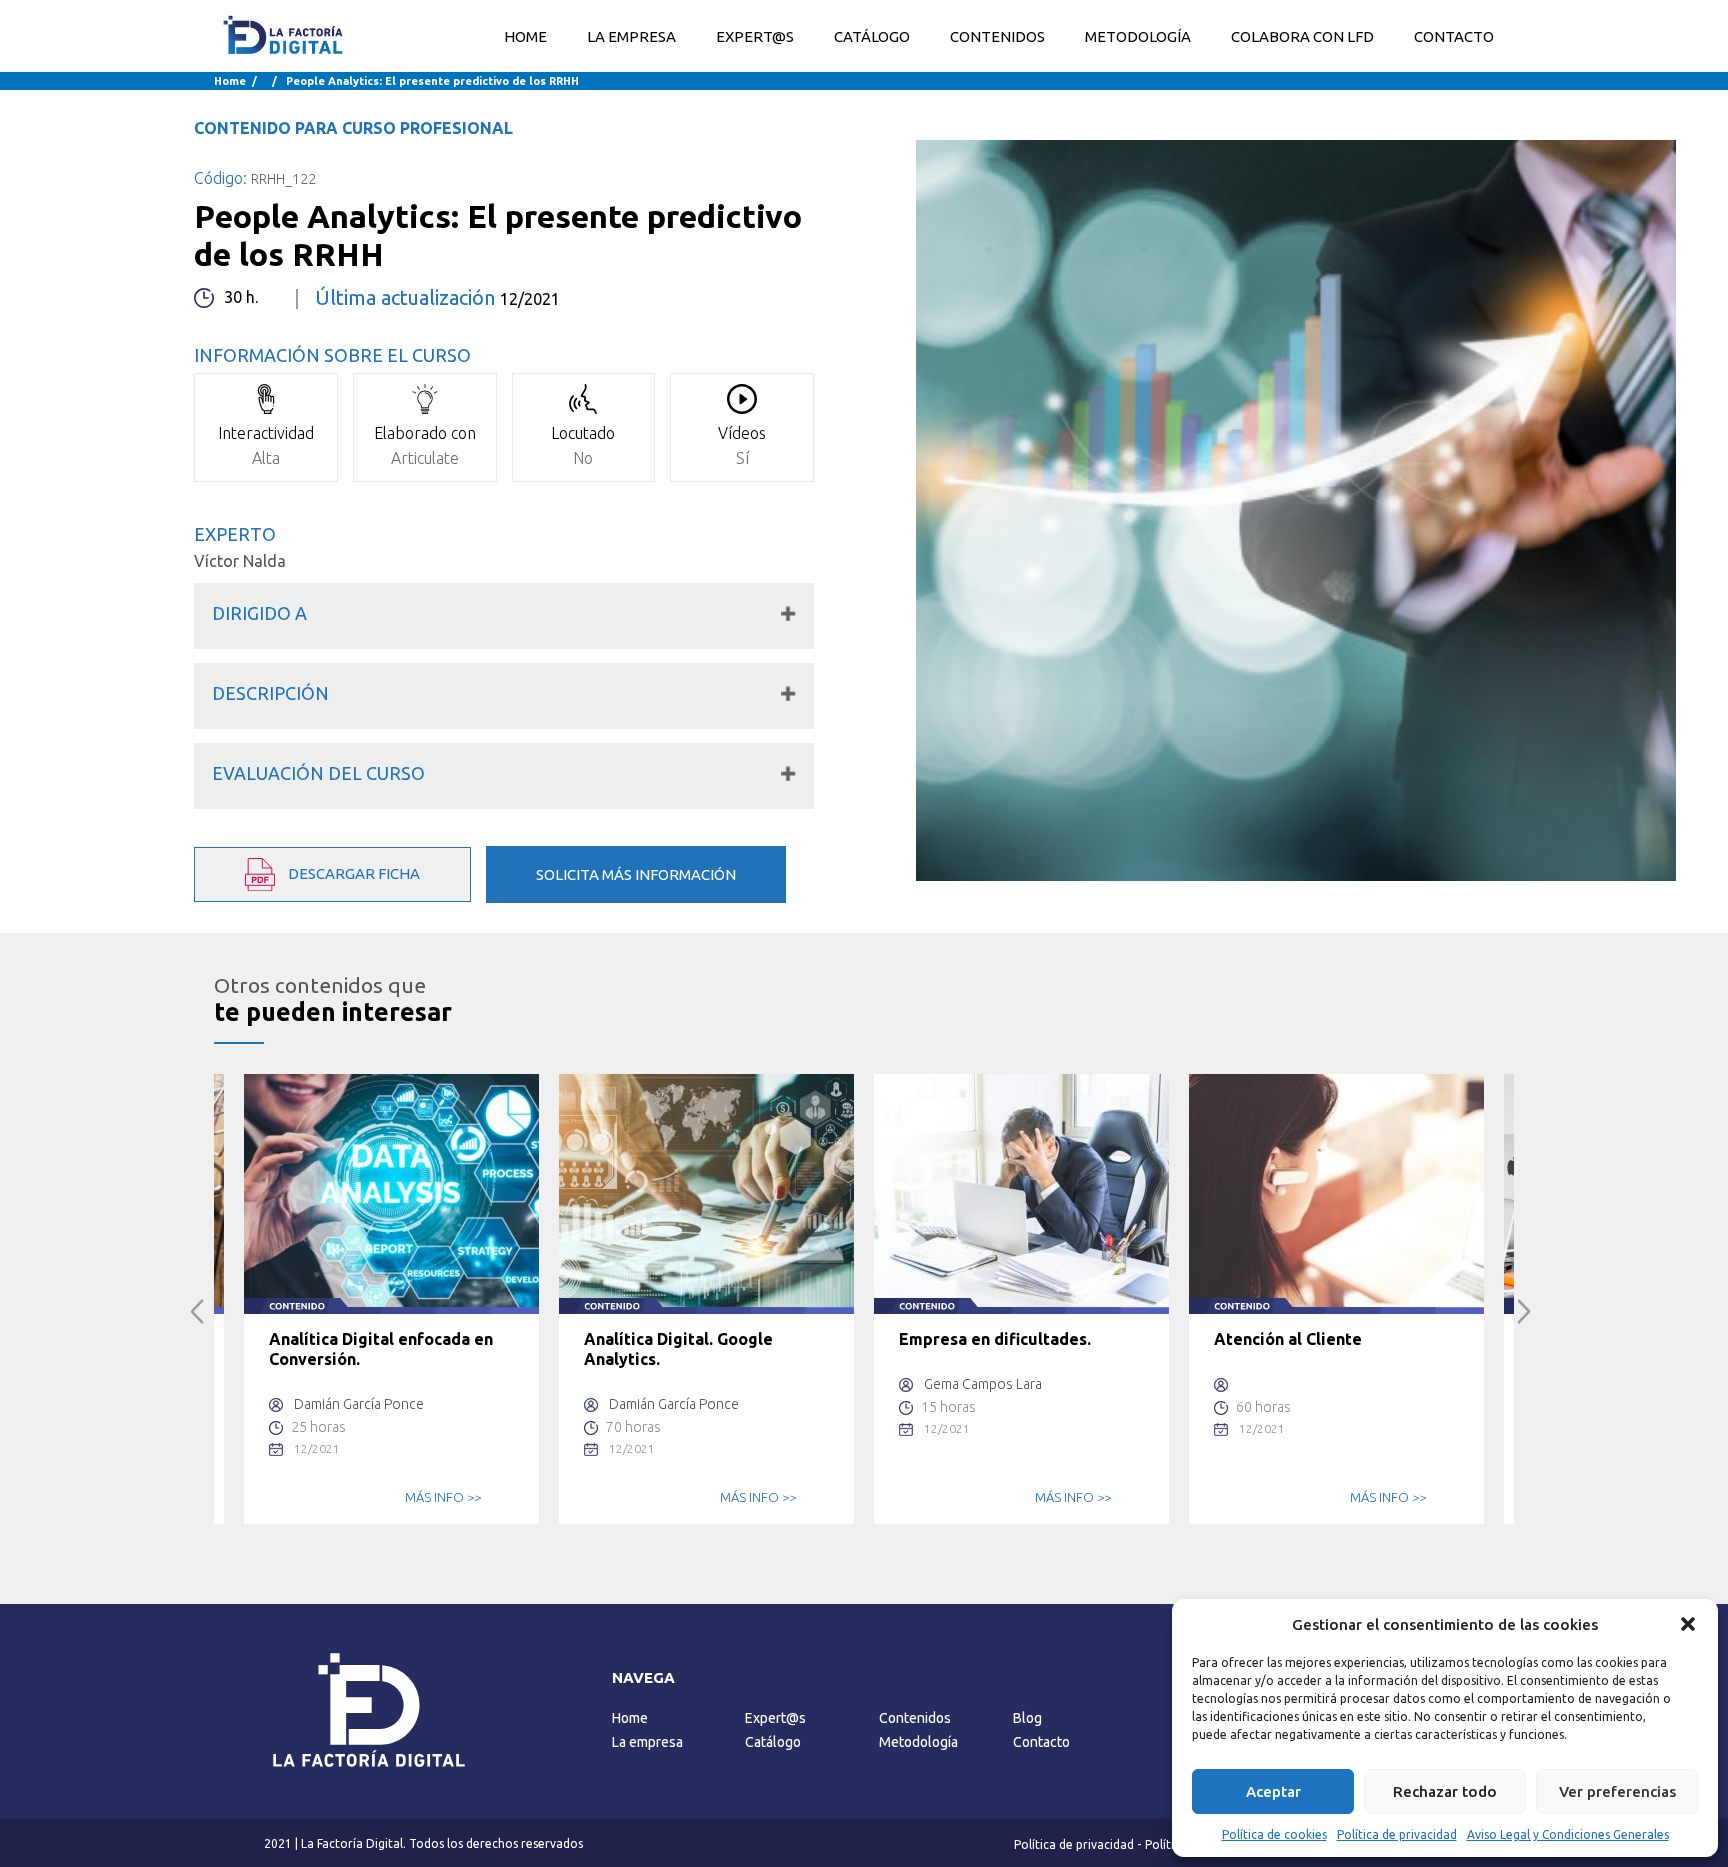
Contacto (1041, 1742)
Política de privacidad (1397, 1834)
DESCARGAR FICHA (352, 872)
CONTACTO (1454, 36)
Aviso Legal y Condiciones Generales (1568, 1834)
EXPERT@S (755, 36)
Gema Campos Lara (983, 1384)
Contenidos (915, 1718)
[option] (391, 1299)
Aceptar (1273, 1791)
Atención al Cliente (1288, 1339)
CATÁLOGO (872, 36)
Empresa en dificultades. (995, 1339)
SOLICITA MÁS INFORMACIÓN (636, 874)
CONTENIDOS (997, 36)
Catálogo (773, 1742)
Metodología (918, 1742)
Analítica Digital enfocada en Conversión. (381, 1349)
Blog (1027, 1718)
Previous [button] (197, 1311)
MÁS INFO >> (443, 1497)
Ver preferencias (1617, 1791)
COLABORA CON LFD (1302, 36)
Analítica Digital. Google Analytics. (678, 1349)
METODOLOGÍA (1138, 36)
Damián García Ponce (359, 1404)
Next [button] (1524, 1311)
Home (525, 36)
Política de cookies (1274, 1834)
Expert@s (775, 1718)
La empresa (647, 1742)
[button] (1688, 1624)
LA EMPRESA (631, 36)
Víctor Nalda (240, 561)
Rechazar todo (1445, 1791)
